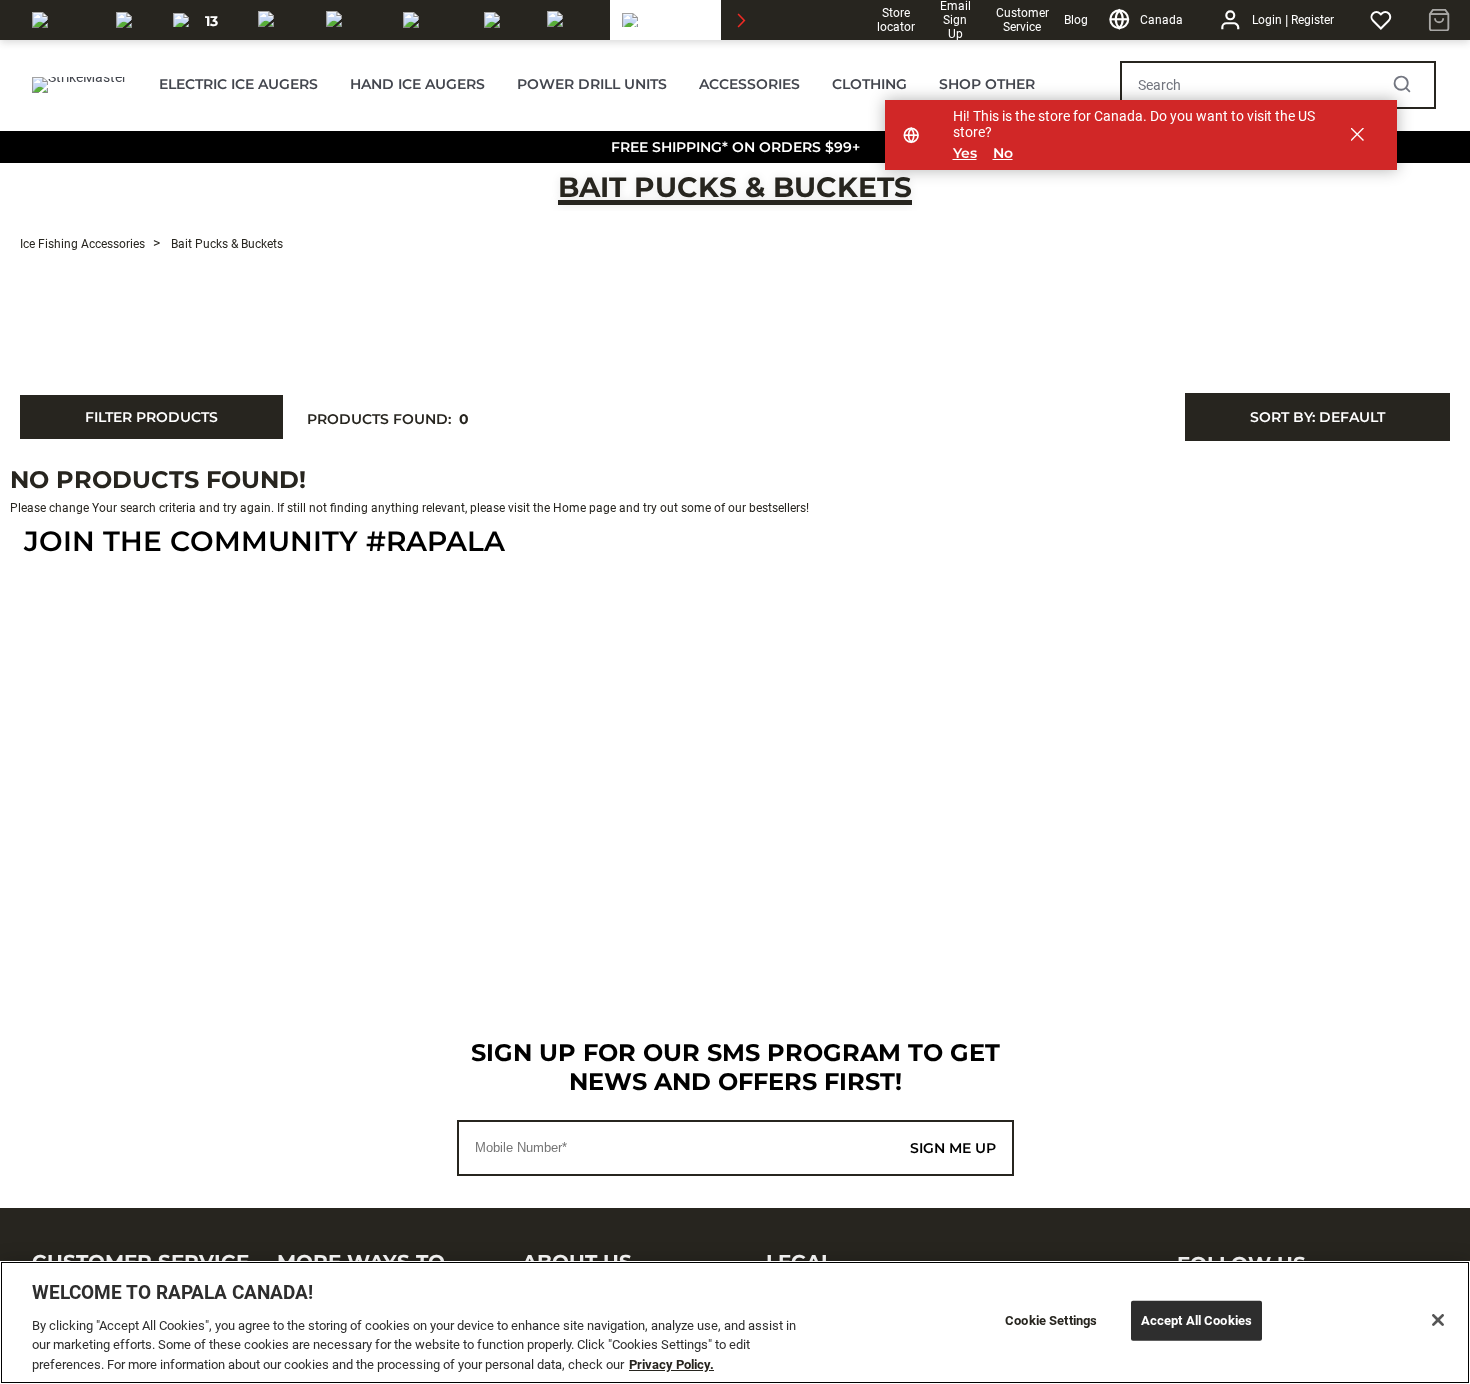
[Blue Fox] (503, 20)
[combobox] (1317, 417)
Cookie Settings (1051, 1320)
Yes (965, 153)
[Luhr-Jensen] (431, 20)
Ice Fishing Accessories (82, 244)
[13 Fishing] (203, 20)
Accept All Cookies (1196, 1320)
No (1003, 153)
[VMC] (132, 20)
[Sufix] (280, 20)
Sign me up (953, 1148)
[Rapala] (62, 20)
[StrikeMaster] (678, 20)
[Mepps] (572, 20)
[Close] (1438, 1320)
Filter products (151, 417)
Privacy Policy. (671, 1363)
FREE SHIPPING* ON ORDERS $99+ (735, 147)
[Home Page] (79, 85)
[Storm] (352, 20)
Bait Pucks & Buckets (735, 187)
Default (1317, 417)
